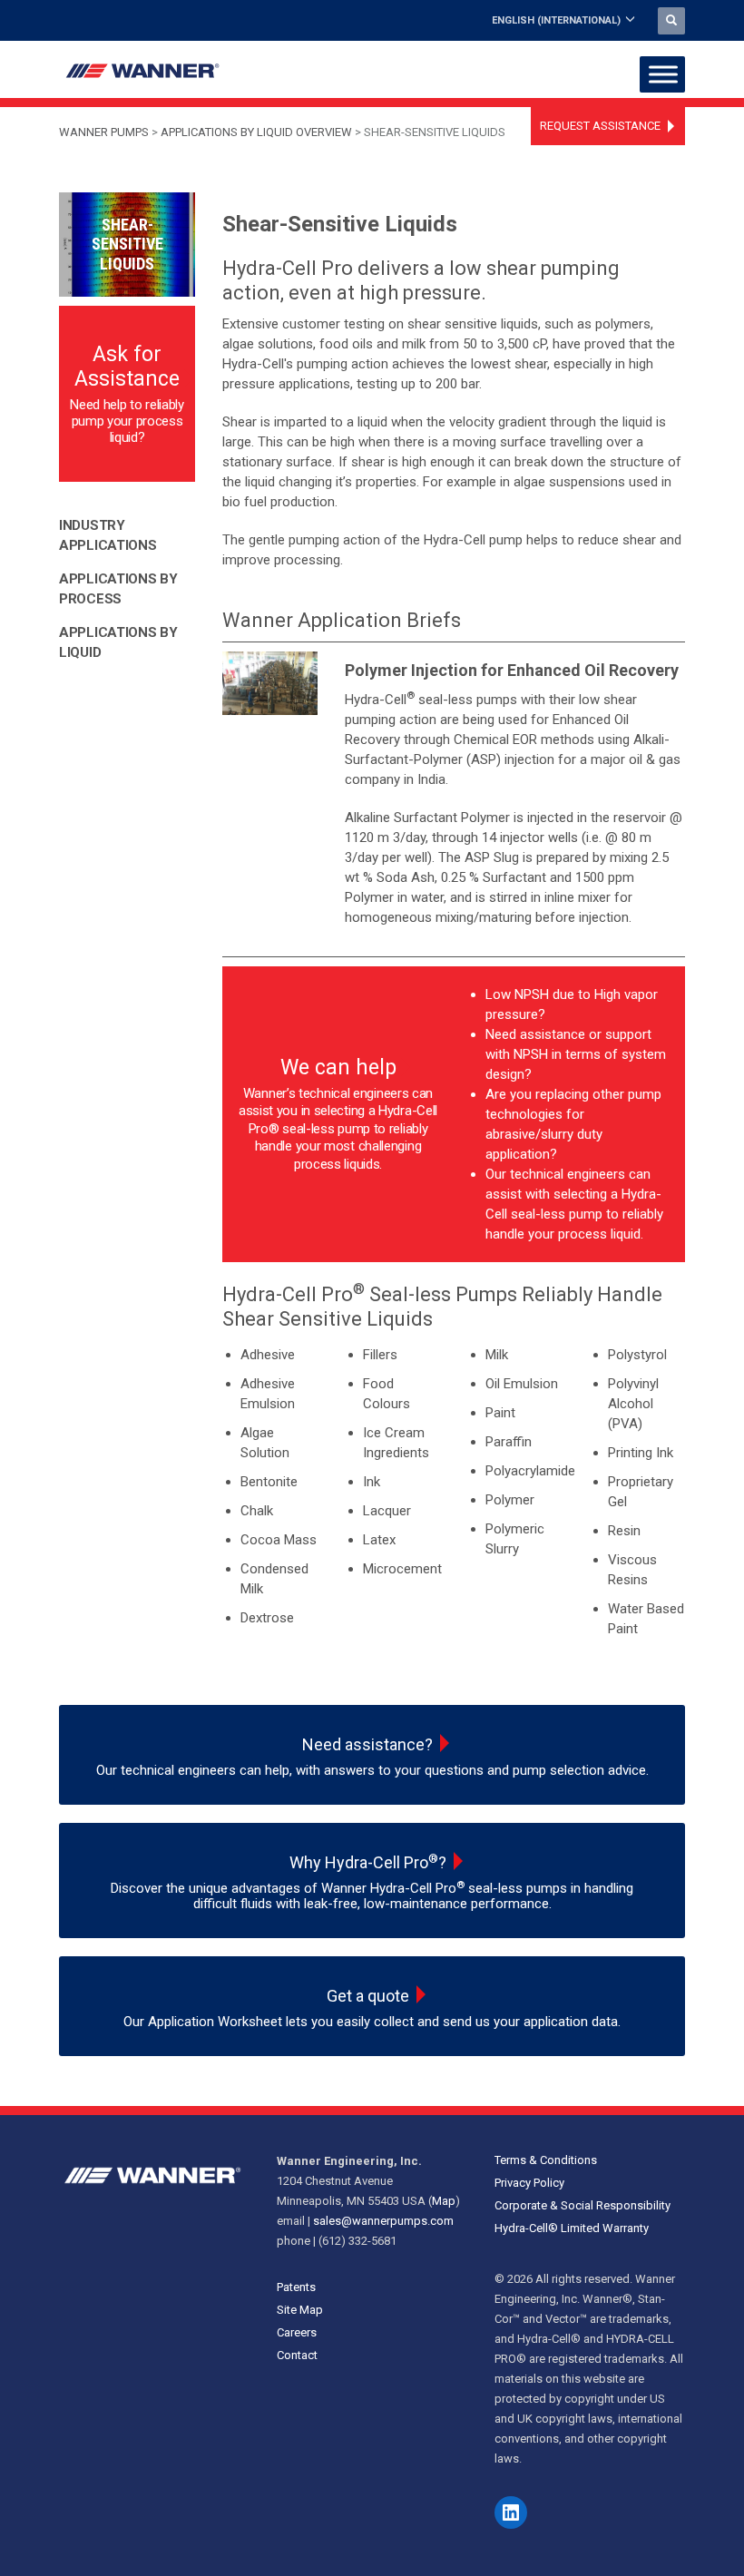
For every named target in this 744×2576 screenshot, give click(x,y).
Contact (297, 2355)
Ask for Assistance (127, 367)
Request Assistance (600, 126)
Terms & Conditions (546, 2160)
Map (444, 2201)
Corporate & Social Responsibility (582, 2205)
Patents (296, 2287)
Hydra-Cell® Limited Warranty (572, 2228)
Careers (297, 2332)
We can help (338, 1068)
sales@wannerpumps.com (383, 2221)
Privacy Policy (529, 2183)
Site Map (300, 2310)
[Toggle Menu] (663, 74)
